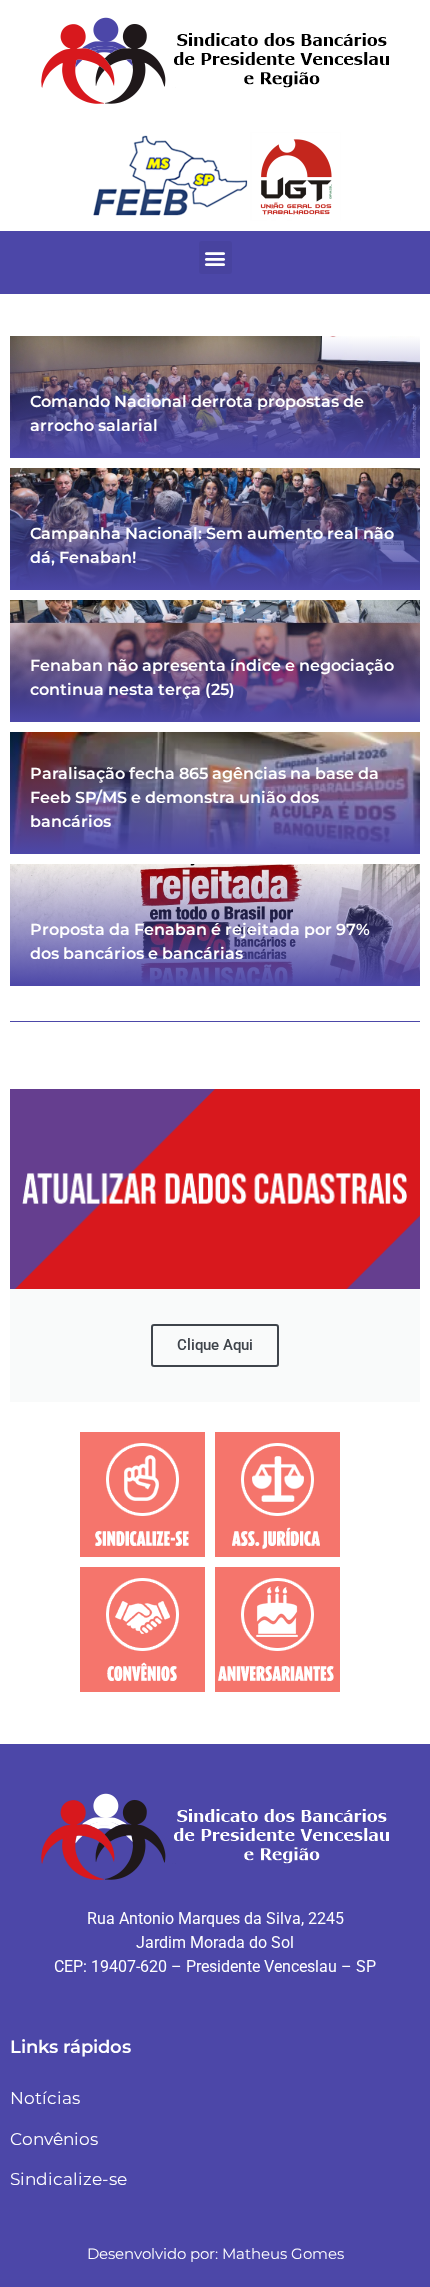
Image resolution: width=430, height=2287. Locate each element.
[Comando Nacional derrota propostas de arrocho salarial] (215, 397)
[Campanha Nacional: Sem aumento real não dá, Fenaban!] (215, 529)
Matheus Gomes (283, 2253)
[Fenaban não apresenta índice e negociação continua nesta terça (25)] (215, 661)
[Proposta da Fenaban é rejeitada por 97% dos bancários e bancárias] (215, 925)
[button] (215, 257)
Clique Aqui (215, 1345)
